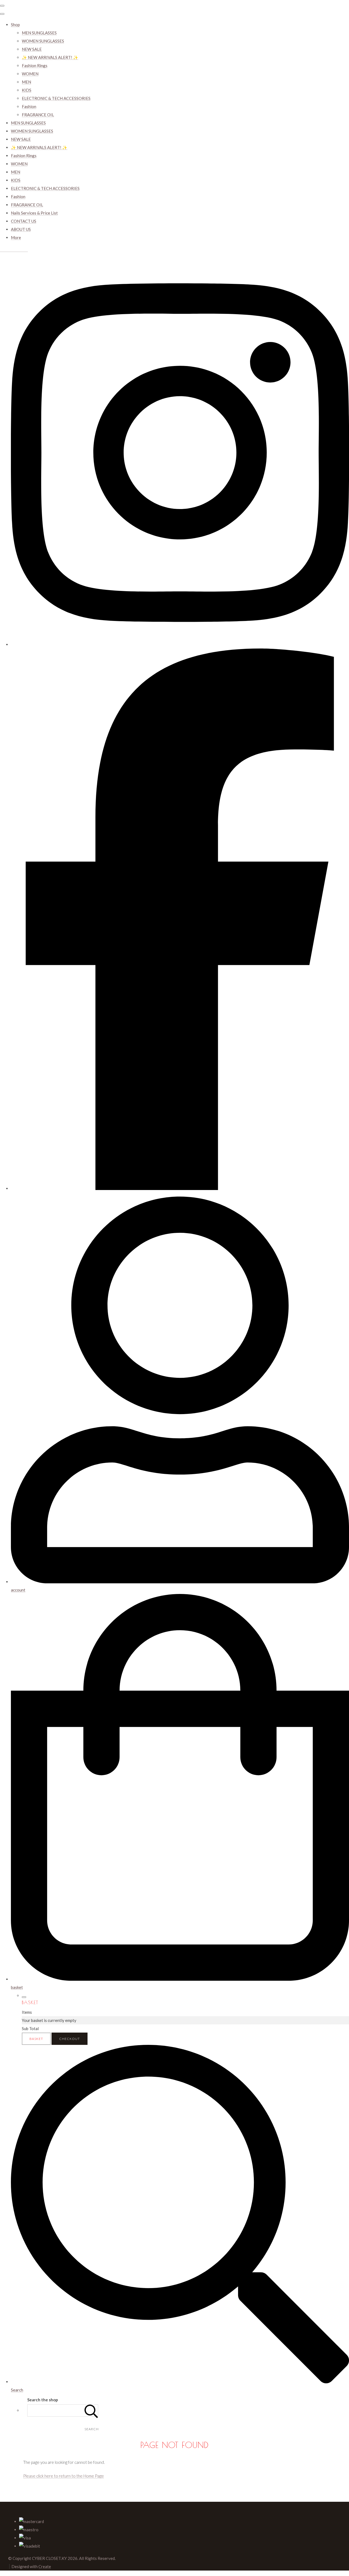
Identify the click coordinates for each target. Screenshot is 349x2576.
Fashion (29, 106)
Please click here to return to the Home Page (64, 2476)
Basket (36, 2039)
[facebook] (180, 1188)
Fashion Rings (35, 66)
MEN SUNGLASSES (39, 33)
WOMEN (30, 74)
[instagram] (180, 644)
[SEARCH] (91, 2410)
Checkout (70, 2039)
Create (45, 2566)
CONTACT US (24, 221)
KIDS (27, 90)
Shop (15, 25)
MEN (26, 82)
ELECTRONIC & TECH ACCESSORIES (56, 98)
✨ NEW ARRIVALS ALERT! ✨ (50, 57)
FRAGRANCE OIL (38, 115)
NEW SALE (32, 49)
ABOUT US (21, 229)
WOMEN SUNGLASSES (43, 41)
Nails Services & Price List (34, 213)
